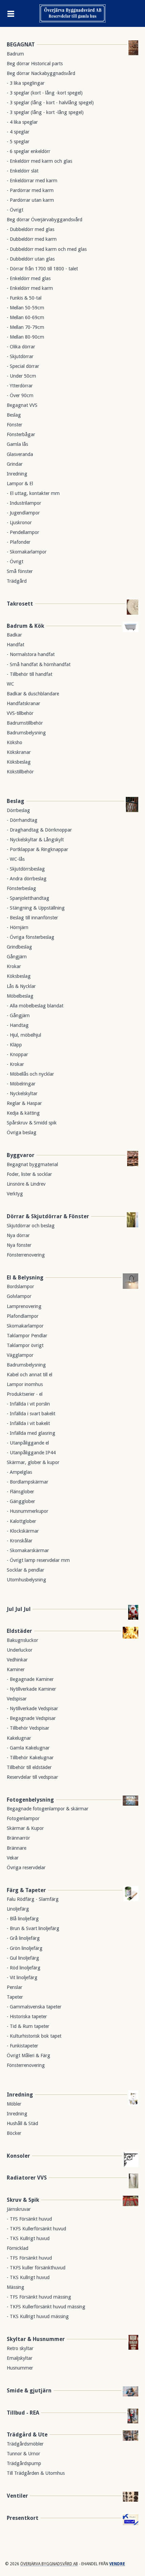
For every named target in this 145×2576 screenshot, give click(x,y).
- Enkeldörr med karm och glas (39, 161)
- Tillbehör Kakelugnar (30, 1758)
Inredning (17, 474)
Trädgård (17, 581)
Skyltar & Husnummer (36, 2339)
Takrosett (20, 604)
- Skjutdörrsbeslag (26, 869)
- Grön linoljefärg (25, 1948)
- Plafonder (19, 542)
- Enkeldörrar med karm (32, 181)
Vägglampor (20, 1355)
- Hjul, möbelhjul (24, 1035)
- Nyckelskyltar (22, 1093)
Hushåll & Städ (22, 2123)
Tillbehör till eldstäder (29, 1767)
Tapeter (15, 1997)
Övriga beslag (22, 1132)
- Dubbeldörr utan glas (31, 259)
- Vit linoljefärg (22, 1977)
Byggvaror (21, 1155)
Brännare (17, 1848)
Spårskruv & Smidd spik (32, 1123)
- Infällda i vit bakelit (28, 1423)
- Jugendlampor (23, 513)
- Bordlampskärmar (27, 1482)
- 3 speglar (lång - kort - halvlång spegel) (50, 103)
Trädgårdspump (24, 2463)
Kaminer (16, 1669)
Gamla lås (17, 444)
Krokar (14, 966)
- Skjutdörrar (20, 356)
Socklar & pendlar (25, 1570)
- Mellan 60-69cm (25, 317)
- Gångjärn (18, 1015)
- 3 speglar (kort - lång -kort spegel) (45, 93)
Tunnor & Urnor (23, 2454)
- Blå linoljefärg (23, 1919)
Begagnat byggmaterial (32, 1164)
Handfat (16, 645)
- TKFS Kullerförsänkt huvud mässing (46, 2307)
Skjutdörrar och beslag (31, 1226)
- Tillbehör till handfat (30, 674)
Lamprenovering (24, 1306)
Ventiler (17, 2496)
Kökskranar (19, 752)
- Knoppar (17, 1054)
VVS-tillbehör (20, 713)
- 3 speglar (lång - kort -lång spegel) (45, 112)
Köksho (14, 742)
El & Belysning (25, 1278)
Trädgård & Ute (27, 2435)
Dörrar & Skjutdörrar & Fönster (48, 1216)
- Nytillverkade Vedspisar (32, 1708)
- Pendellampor (23, 532)
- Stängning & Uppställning (36, 908)
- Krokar (15, 1064)
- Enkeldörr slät (23, 171)
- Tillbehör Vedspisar (28, 1728)
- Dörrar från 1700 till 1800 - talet (42, 269)
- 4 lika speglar (22, 122)
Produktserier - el (25, 1394)
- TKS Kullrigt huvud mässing (38, 2316)
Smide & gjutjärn (29, 2391)
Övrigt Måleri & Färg (28, 2055)
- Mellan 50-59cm (25, 308)
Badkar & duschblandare (33, 694)
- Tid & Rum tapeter (28, 2026)
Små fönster (20, 571)
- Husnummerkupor (27, 1511)
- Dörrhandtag (22, 820)
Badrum (15, 54)
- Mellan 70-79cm (25, 327)
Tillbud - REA (23, 2413)
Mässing (16, 2287)
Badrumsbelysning (26, 733)
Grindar (15, 464)
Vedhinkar (17, 1660)
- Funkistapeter (22, 2046)
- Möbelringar (21, 1084)
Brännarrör (18, 1838)
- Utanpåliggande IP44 (31, 1453)
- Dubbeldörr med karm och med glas (47, 249)
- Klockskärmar (23, 1531)
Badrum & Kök (25, 626)
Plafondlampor (23, 1316)
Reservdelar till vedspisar (32, 1777)
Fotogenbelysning (30, 1800)
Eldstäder (19, 1631)
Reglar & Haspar (24, 1103)
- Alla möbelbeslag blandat (35, 1006)
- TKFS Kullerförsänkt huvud (36, 2229)
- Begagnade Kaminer (30, 1679)
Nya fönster (19, 1245)
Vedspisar (17, 1699)
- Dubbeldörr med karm (32, 239)
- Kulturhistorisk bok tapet (34, 2036)
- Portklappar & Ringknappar (37, 849)
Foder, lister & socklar (29, 1174)
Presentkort (23, 2518)
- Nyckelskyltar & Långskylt (35, 840)
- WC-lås (16, 859)
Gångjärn (17, 957)
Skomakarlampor (25, 1326)
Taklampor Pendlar (27, 1336)
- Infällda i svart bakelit (31, 1414)
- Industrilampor (24, 503)
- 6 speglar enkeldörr (28, 151)
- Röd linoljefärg (24, 1968)
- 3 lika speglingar (26, 83)
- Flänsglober (20, 1492)
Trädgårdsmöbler (25, 2444)
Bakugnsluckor (22, 1640)
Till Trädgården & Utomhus (36, 2473)
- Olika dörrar (21, 347)
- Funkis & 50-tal (24, 298)
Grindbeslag (19, 947)
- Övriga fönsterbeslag (31, 937)
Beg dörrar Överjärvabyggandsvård (45, 220)
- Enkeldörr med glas (29, 278)
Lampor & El (20, 484)
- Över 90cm (20, 395)
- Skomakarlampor (27, 552)
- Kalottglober (21, 1521)
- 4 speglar (18, 132)
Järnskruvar (19, 2209)
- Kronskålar (20, 1541)
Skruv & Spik (23, 2200)
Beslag (14, 415)
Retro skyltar (20, 2348)
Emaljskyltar (20, 2358)
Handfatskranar (23, 703)
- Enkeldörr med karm (30, 288)
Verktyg (15, 1194)
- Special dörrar (23, 366)
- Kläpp (14, 1045)
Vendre (117, 2564)
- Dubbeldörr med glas (31, 229)
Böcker (14, 2133)
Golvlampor (19, 1296)
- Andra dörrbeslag (27, 879)
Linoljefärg (18, 1909)
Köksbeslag (19, 762)
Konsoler (18, 2156)
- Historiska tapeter (27, 2016)
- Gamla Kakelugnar (28, 1748)
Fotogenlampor (23, 1818)
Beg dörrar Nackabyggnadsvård (41, 73)
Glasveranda (20, 454)
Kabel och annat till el (30, 1375)
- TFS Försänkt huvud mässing (39, 2297)
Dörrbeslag (18, 810)
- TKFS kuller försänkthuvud (36, 2268)
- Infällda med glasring (31, 1433)
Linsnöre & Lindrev (26, 1184)
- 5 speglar (18, 142)
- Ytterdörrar (20, 386)
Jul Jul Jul (19, 1609)
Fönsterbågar (21, 434)
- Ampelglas (19, 1472)
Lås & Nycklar (21, 986)
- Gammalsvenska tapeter (34, 2007)
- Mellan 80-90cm (25, 337)
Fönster (14, 425)
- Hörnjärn (18, 927)
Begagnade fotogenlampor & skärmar (48, 1809)
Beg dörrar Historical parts (35, 64)
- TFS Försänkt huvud (29, 2219)
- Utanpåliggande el (28, 1443)
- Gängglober (21, 1501)
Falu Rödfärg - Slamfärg (33, 1899)
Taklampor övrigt (25, 1345)
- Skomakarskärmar (28, 1550)
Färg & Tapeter (26, 1890)
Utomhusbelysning (26, 1580)
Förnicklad (18, 2248)
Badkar (14, 635)
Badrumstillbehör (25, 723)
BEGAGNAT (21, 45)
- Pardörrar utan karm (30, 200)
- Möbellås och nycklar (30, 1074)
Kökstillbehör (20, 772)
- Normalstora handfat (31, 654)
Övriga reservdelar (26, 1868)
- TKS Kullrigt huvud (28, 2238)
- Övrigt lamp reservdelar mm (38, 1560)
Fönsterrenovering (26, 1255)
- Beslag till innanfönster (32, 918)
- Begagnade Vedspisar (31, 1718)
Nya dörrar (18, 1235)
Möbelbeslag (20, 996)
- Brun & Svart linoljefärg (33, 1928)
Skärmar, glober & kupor (33, 1462)
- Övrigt (15, 210)
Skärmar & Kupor (25, 1828)
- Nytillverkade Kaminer (31, 1689)
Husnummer (20, 2368)
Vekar (13, 1858)
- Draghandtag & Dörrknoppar (39, 830)
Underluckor (20, 1650)
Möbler (14, 2104)
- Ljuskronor (19, 523)
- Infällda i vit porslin (28, 1404)
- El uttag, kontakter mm (33, 493)
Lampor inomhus (25, 1384)
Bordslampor (20, 1286)
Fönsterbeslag (21, 888)
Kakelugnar (19, 1738)
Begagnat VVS (22, 405)
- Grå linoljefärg (23, 1938)
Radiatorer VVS (27, 2178)
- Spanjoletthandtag (28, 898)
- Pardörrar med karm (30, 190)
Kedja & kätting (23, 1113)
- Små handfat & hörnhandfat (39, 664)
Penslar (14, 1987)
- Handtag (18, 1025)
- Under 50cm (21, 376)
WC (10, 684)
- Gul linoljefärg (23, 1958)
